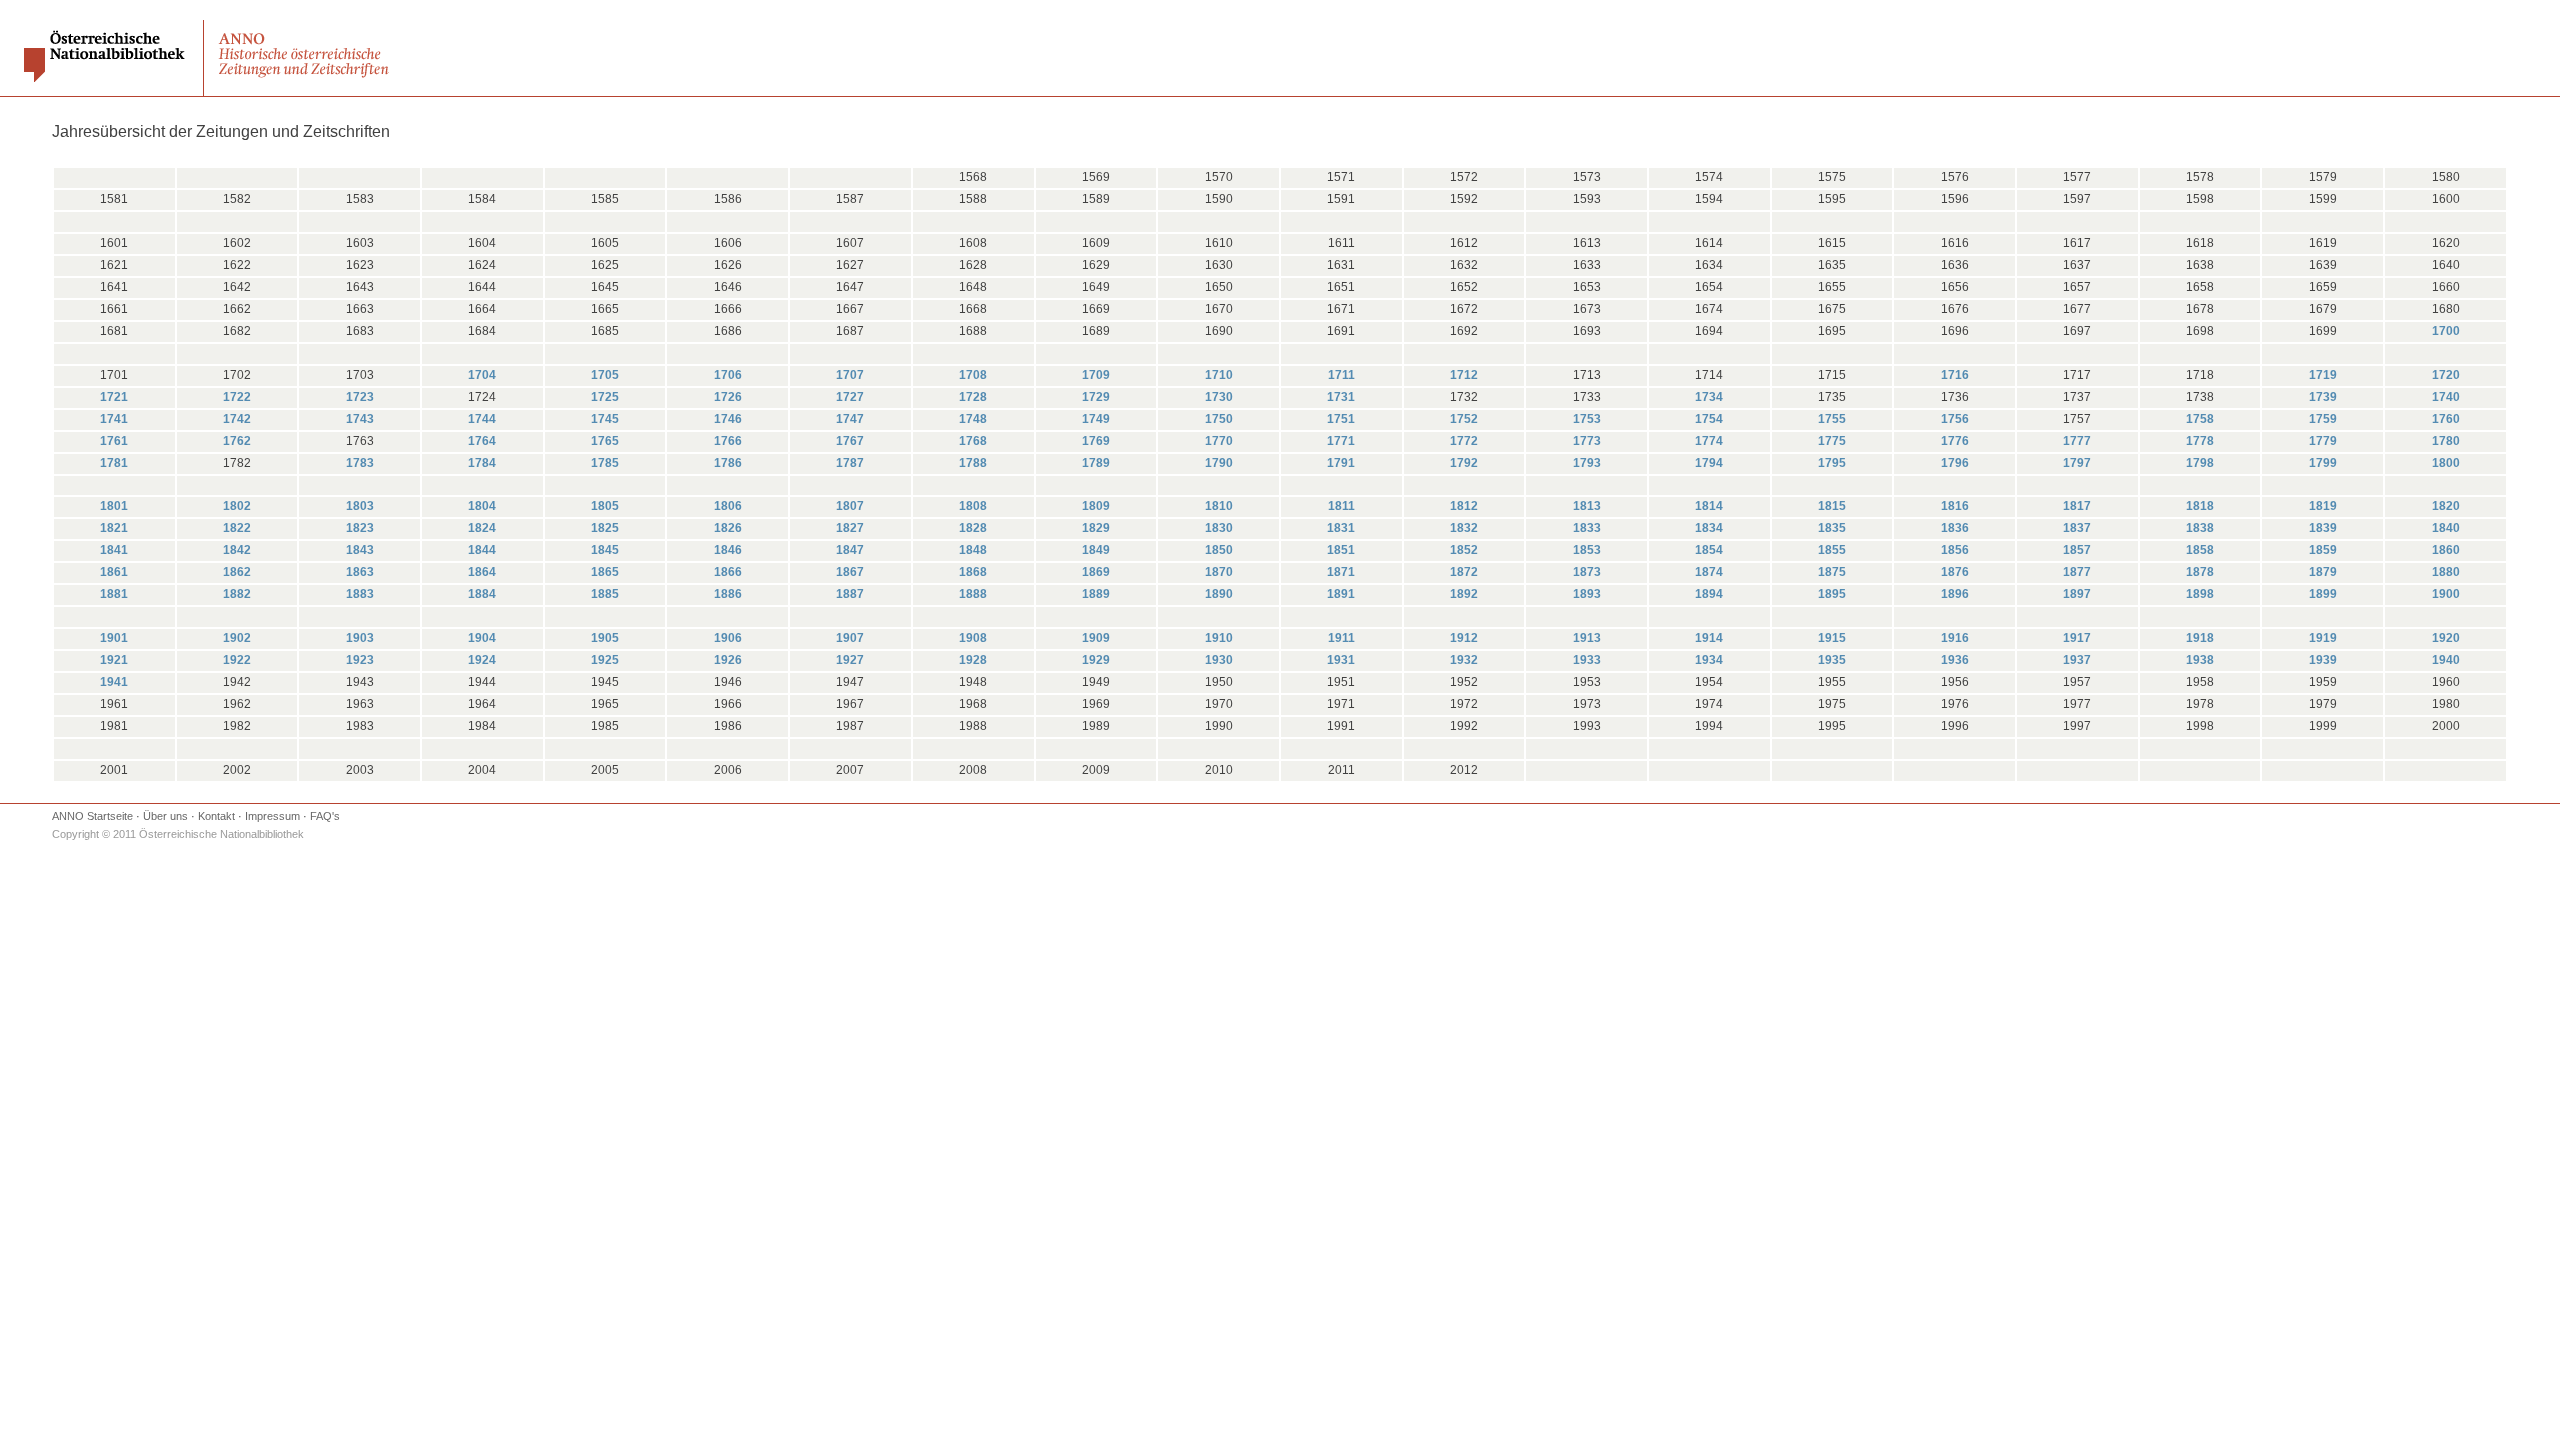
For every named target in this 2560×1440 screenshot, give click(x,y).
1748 (973, 419)
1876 (1955, 572)
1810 (1219, 506)
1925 (605, 660)
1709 (1096, 375)
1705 (605, 375)
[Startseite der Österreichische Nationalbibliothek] (106, 78)
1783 (360, 463)
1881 (114, 594)
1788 (973, 463)
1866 (728, 572)
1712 (1464, 375)
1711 (1341, 375)
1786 (728, 463)
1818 (2200, 506)
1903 (360, 638)
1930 (1219, 660)
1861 (114, 572)
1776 (1955, 441)
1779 (2323, 441)
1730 (1219, 397)
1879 (2323, 572)
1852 (1464, 550)
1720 (2446, 375)
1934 (1709, 660)
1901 (114, 638)
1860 (2446, 550)
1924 (482, 660)
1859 (2323, 550)
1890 (1219, 594)
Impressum (272, 816)
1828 (973, 528)
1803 (360, 506)
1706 (728, 375)
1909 (1096, 638)
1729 (1096, 397)
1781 (114, 463)
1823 (360, 528)
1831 (1341, 528)
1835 (1832, 528)
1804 (482, 506)
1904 (482, 638)
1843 (360, 550)
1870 (1219, 572)
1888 (973, 594)
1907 (850, 638)
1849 (1096, 550)
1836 (1955, 528)
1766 (728, 441)
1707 (850, 375)
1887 (850, 594)
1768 (973, 441)
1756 (1955, 419)
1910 (1219, 638)
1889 (1096, 594)
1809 (1096, 506)
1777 (2077, 441)
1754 (1709, 419)
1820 (2446, 506)
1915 (1832, 638)
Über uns (165, 816)
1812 (1464, 506)
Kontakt (216, 816)
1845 (605, 550)
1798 (2200, 463)
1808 (973, 506)
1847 (850, 550)
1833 (1587, 528)
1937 (2077, 660)
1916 (1955, 638)
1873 (1587, 572)
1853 (1587, 550)
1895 (1832, 594)
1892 (1464, 594)
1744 (482, 419)
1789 (1096, 463)
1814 (1709, 506)
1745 (605, 419)
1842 (237, 550)
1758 (2200, 419)
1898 (2200, 594)
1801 (114, 506)
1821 (114, 528)
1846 (728, 550)
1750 (1219, 419)
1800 (2446, 463)
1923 (360, 660)
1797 (2077, 463)
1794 (1709, 463)
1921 (114, 660)
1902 (237, 638)
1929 (1096, 660)
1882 (237, 594)
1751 (1341, 419)
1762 (237, 441)
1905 (605, 638)
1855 (1832, 550)
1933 (1587, 660)
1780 (2446, 441)
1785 (605, 463)
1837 (2077, 528)
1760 (2446, 419)
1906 (728, 638)
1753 (1587, 419)
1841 (114, 550)
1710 (1219, 375)
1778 (2200, 441)
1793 (1587, 463)
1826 (728, 528)
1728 (973, 397)
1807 (850, 506)
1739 (2323, 397)
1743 (360, 419)
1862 (237, 572)
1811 (1341, 506)
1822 (237, 528)
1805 (605, 506)
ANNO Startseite (92, 816)
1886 (728, 594)
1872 (1464, 572)
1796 (1955, 463)
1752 (1464, 419)
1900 (2446, 594)
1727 (850, 397)
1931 (1341, 660)
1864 (482, 572)
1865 (605, 572)
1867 (850, 572)
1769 (1096, 441)
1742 (237, 419)
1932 (1464, 660)
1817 (2077, 506)
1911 (1341, 638)
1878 (2200, 572)
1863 (360, 572)
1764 (482, 441)
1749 (1096, 419)
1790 (1219, 463)
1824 (482, 528)
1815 (1832, 506)
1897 (2077, 594)
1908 (973, 638)
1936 (1955, 660)
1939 (2323, 660)
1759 (2323, 419)
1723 (360, 397)
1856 (1955, 550)
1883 (360, 594)
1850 (1219, 550)
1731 (1341, 397)
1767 (850, 441)
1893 (1587, 594)
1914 (1709, 638)
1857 (2077, 550)
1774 (1709, 441)
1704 (482, 375)
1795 (1832, 463)
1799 (2323, 463)
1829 (1096, 528)
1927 (850, 660)
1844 (482, 550)
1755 (1832, 419)
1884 (482, 594)
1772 (1464, 441)
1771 (1341, 441)
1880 (2446, 572)
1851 (1341, 550)
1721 (114, 397)
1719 (2323, 375)
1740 (2446, 397)
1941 (114, 682)
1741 (114, 419)
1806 (728, 506)
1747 (850, 419)
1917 (2077, 638)
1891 (1341, 594)
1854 (1709, 550)
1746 (728, 419)
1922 (237, 660)
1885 (605, 594)
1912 (1464, 638)
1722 (237, 397)
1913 (1587, 638)
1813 (1587, 506)
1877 (2077, 572)
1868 (973, 572)
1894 (1709, 594)
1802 (237, 506)
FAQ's (325, 816)
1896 (1955, 594)
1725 (605, 397)
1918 (2200, 638)
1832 (1464, 528)
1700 (2446, 331)
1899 (2323, 594)
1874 (1709, 572)
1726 (728, 397)
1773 (1587, 441)
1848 (973, 550)
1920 (2446, 638)
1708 (973, 375)
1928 (973, 660)
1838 (2200, 528)
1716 (1955, 375)
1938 (2200, 660)
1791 (1341, 463)
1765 (605, 441)
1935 (1832, 660)
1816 (1955, 506)
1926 (728, 660)
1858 (2200, 550)
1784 (482, 463)
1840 (2446, 528)
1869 (1096, 572)
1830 (1219, 528)
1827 (850, 528)
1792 (1464, 463)
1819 (2323, 506)
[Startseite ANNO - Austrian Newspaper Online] (306, 77)
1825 (605, 528)
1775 (1832, 441)
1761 (114, 441)
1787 (850, 463)
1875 (1832, 572)
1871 (1341, 572)
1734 (1709, 397)
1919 (2323, 638)
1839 (2323, 528)
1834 (1709, 528)
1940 (2446, 660)
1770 (1219, 441)
